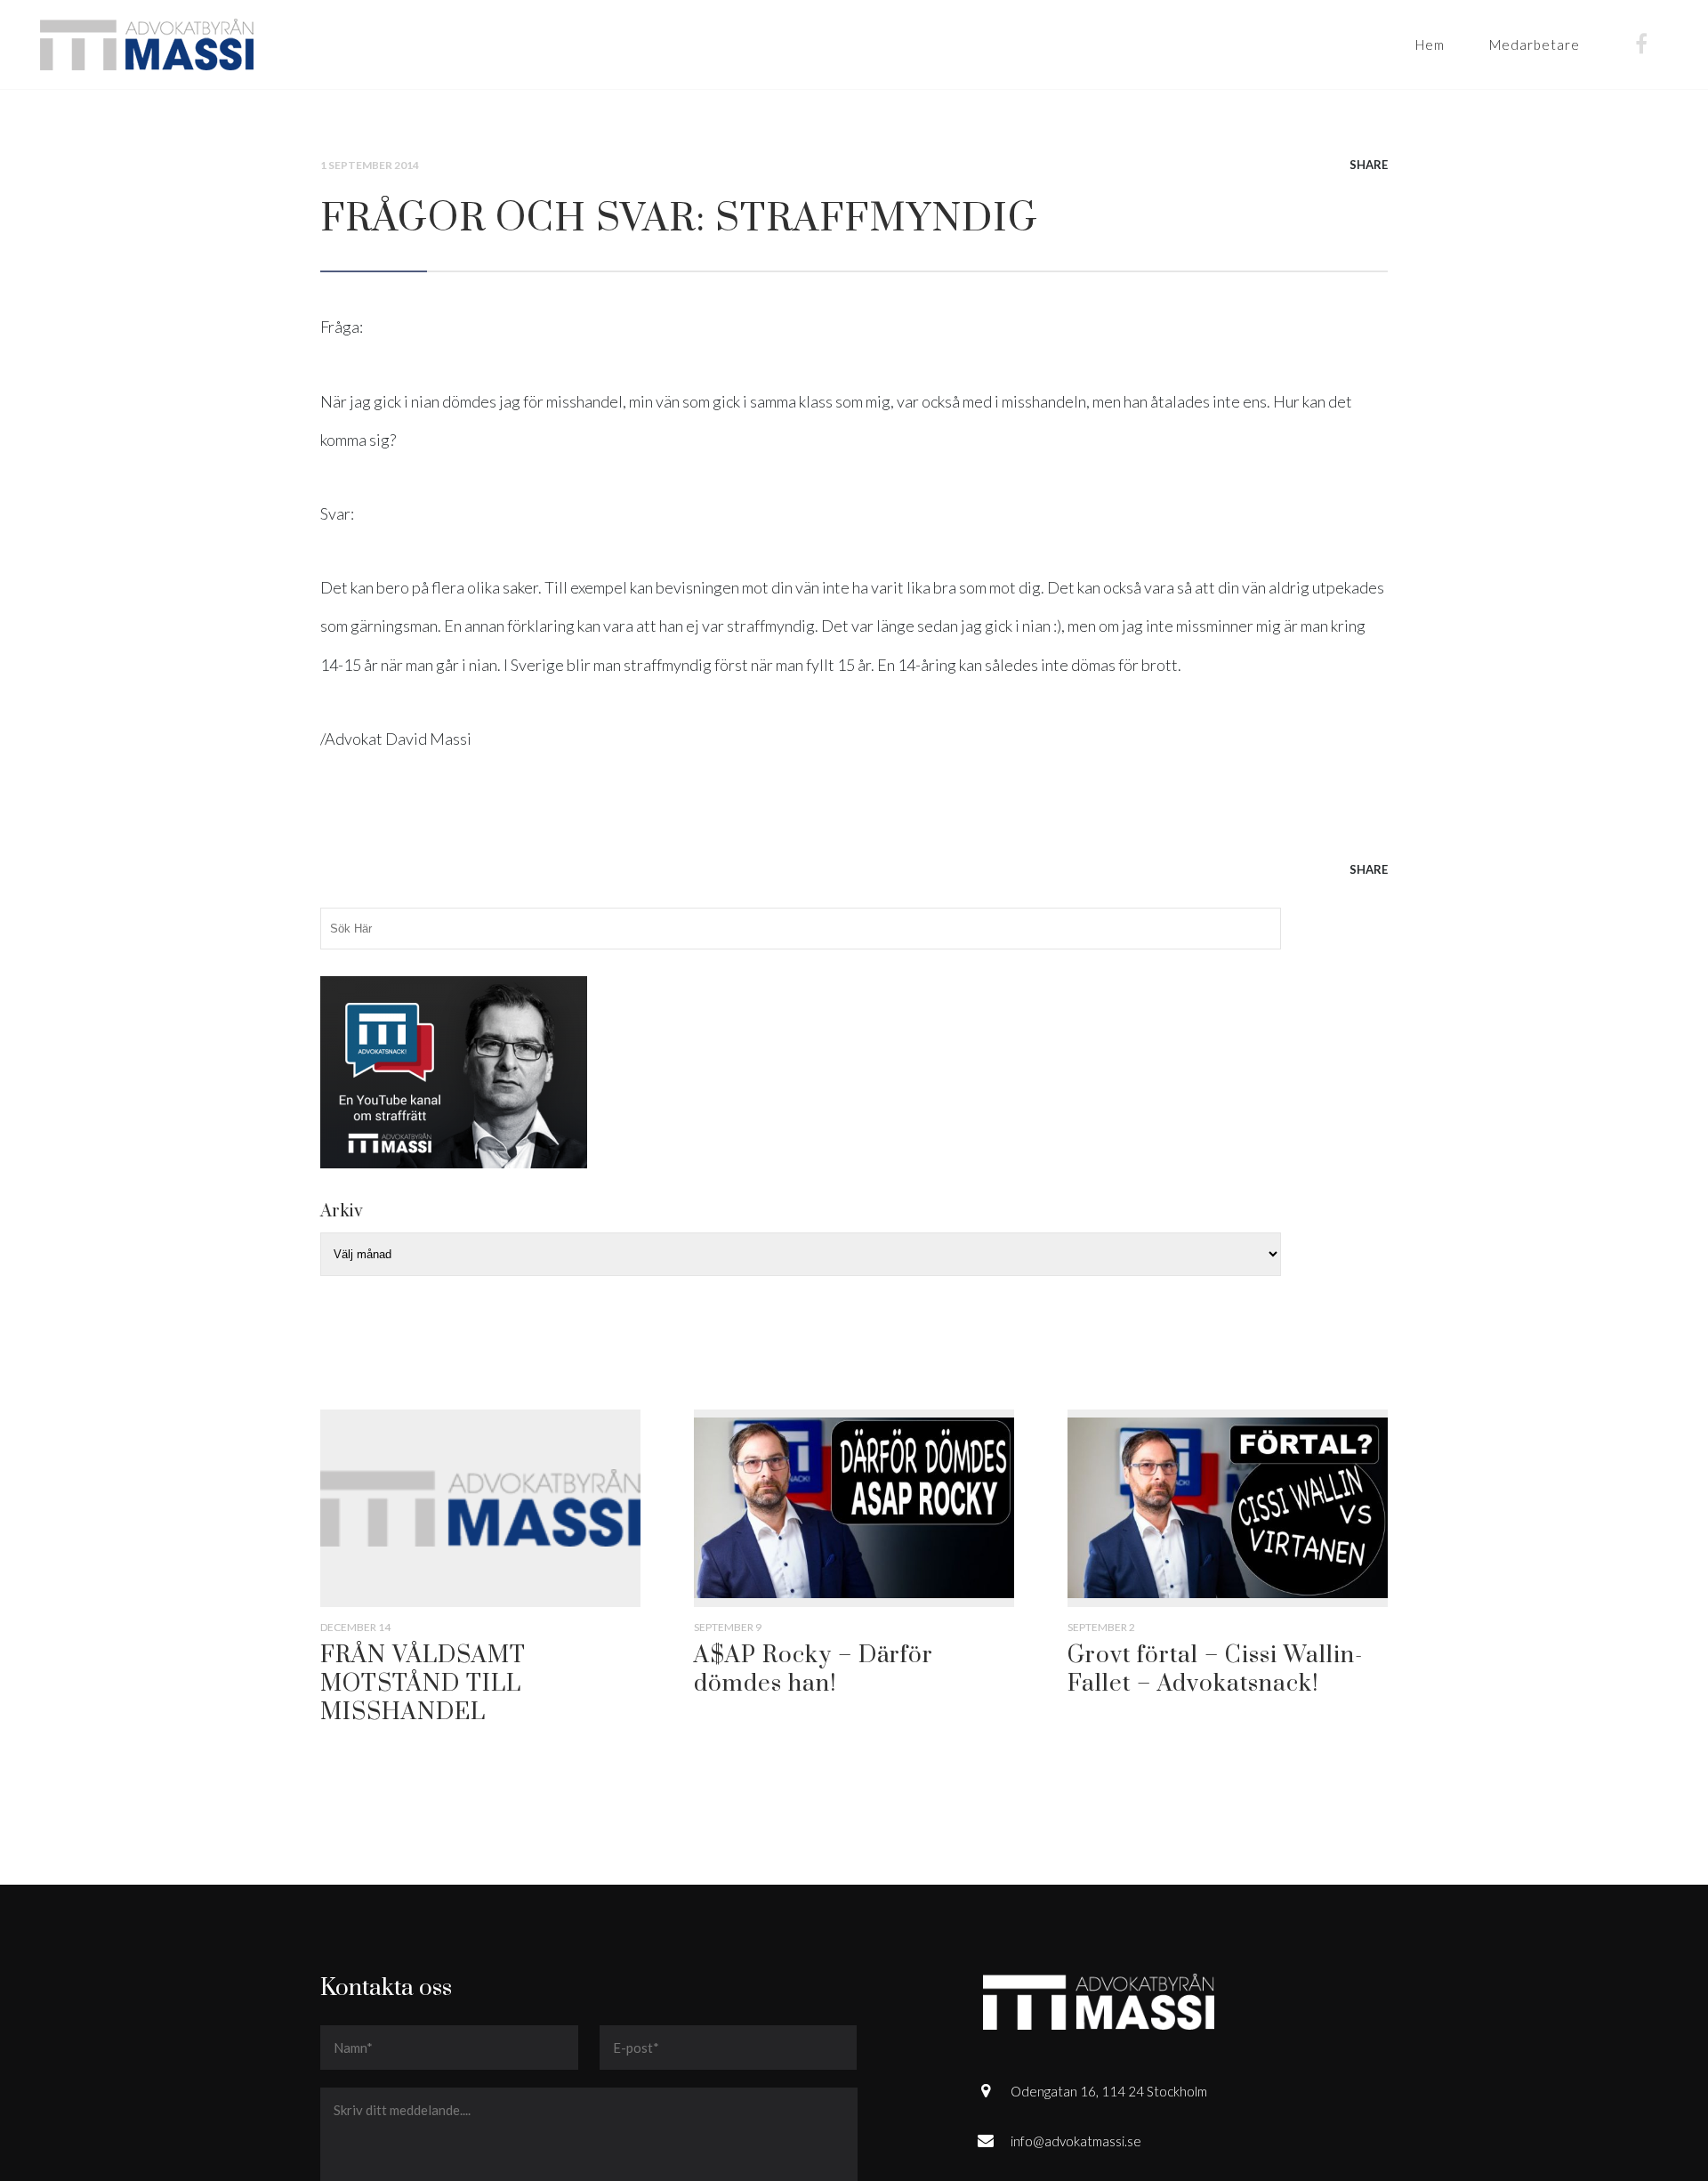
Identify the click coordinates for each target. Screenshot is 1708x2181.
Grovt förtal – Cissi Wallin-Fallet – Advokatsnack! (1215, 1670)
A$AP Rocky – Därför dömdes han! (814, 1670)
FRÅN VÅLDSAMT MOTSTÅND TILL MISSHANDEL (423, 1684)
